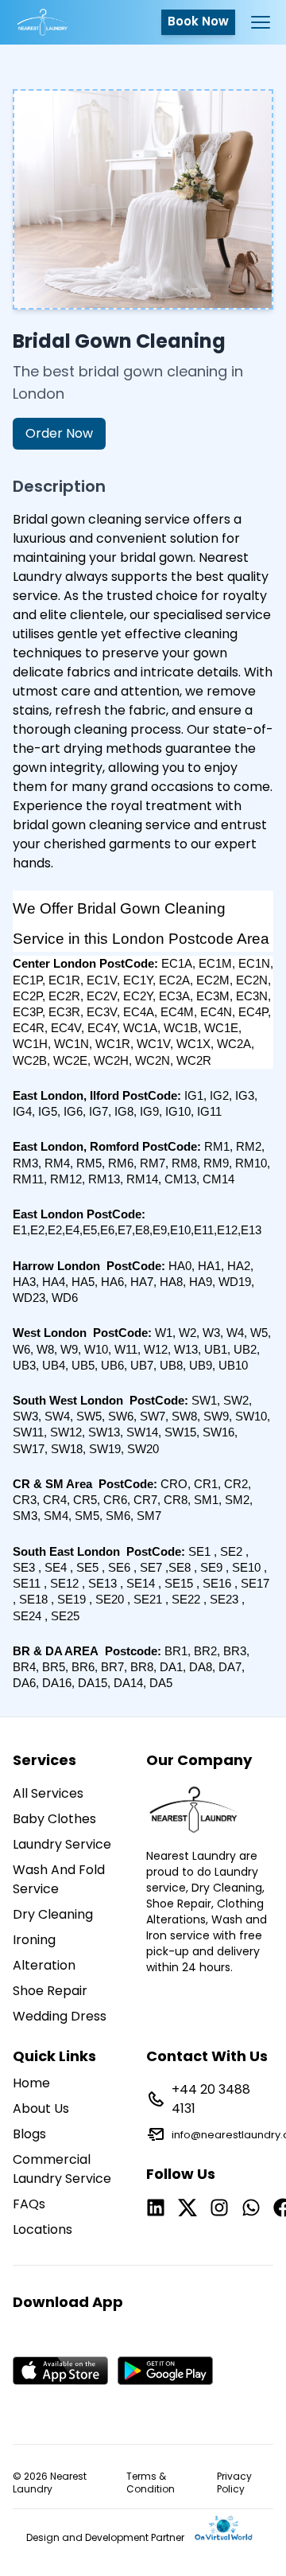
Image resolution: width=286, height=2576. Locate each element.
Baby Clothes (54, 1819)
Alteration (44, 1965)
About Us (41, 2108)
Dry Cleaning (53, 1914)
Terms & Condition (151, 2483)
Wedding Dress (60, 2016)
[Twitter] (187, 2208)
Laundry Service (62, 1844)
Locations (43, 2229)
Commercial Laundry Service (62, 2169)
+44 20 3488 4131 (211, 2099)
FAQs (29, 2204)
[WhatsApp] (251, 2208)
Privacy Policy (234, 2483)
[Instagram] (219, 2208)
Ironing (34, 1940)
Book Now (198, 21)
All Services (48, 1793)
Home (31, 2083)
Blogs (29, 2134)
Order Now (59, 433)
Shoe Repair (50, 1991)
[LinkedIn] (156, 2208)
